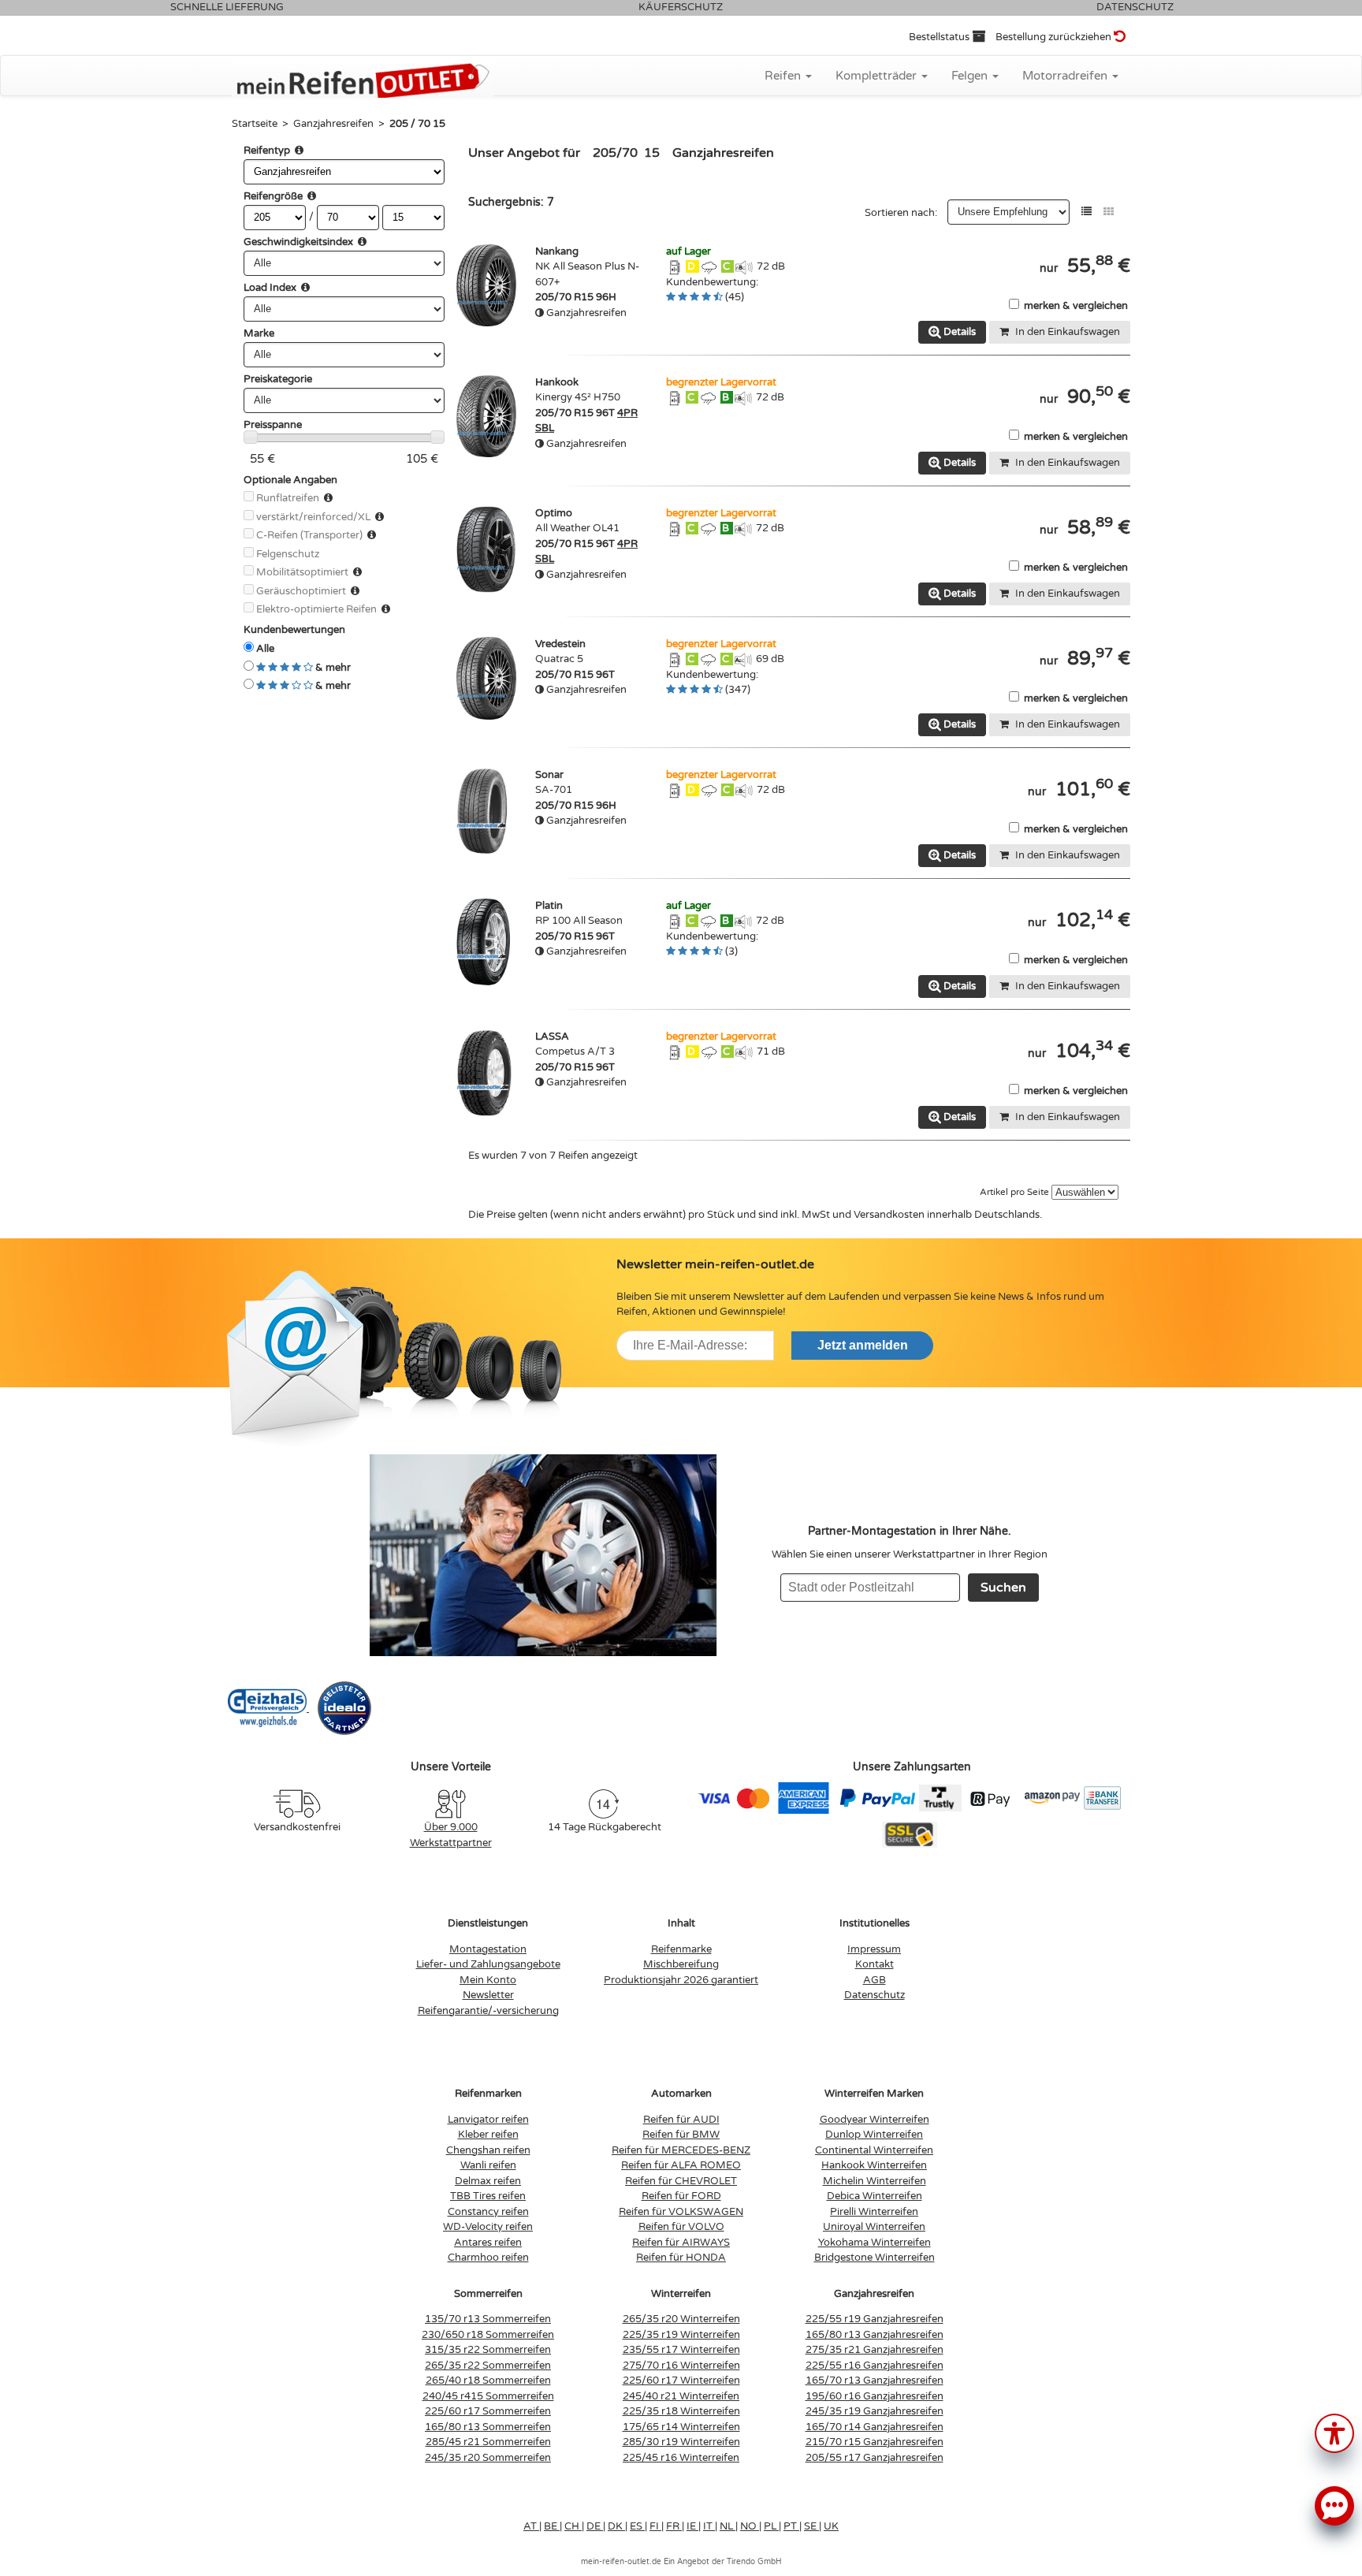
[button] (1334, 2432)
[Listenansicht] (1087, 212)
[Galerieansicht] (1109, 212)
